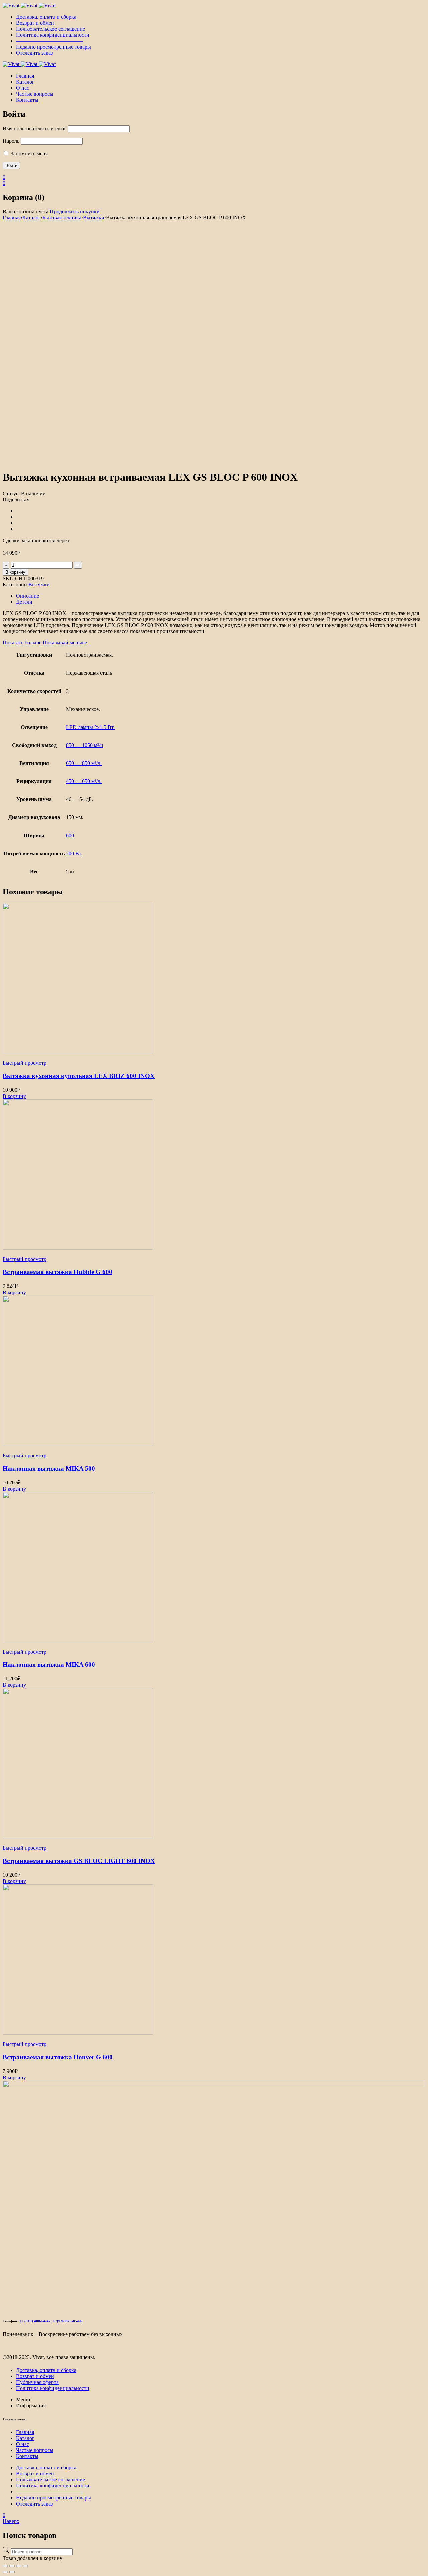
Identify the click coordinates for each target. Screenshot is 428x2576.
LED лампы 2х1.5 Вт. (90, 727)
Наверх (11, 2521)
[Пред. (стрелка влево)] (5, 2572)
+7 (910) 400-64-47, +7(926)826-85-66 (51, 2321)
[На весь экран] (12, 2566)
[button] (14, 1096)
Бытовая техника (62, 218)
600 (70, 835)
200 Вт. (74, 853)
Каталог (32, 218)
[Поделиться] (19, 2566)
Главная (12, 218)
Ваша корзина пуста (26, 212)
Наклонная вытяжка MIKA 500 (49, 1468)
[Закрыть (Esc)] (25, 2566)
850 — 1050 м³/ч (84, 745)
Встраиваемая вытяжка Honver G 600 (58, 2057)
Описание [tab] (28, 596)
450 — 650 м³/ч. (84, 781)
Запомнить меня (29, 154)
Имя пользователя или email (35, 128)
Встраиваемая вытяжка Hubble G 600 (58, 1272)
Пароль (11, 141)
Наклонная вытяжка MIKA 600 (49, 1664)
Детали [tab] (24, 602)
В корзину (15, 572)
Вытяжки (94, 218)
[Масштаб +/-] (5, 2566)
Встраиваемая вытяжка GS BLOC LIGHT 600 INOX (79, 1861)
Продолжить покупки (75, 212)
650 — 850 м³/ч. (84, 763)
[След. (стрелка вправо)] (12, 2572)
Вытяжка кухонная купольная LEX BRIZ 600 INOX (79, 1076)
